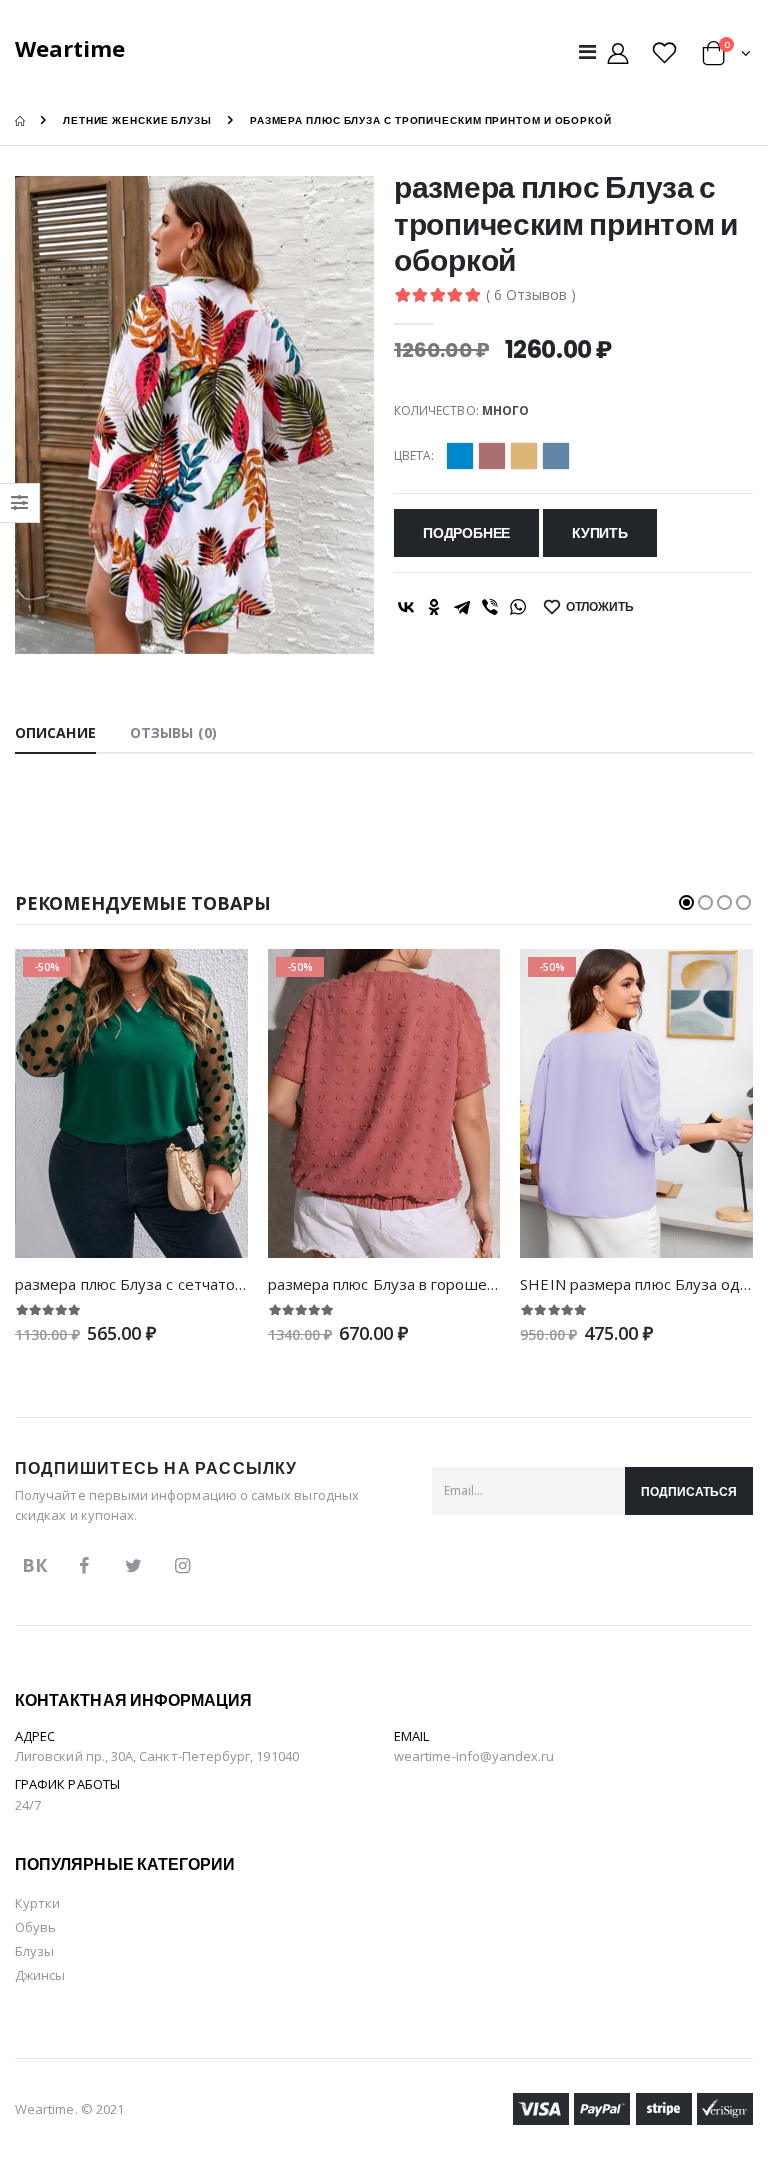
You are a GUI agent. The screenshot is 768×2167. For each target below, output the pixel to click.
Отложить (600, 606)
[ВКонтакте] (406, 607)
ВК (34, 1565)
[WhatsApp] (518, 607)
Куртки (37, 1903)
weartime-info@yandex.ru (474, 1756)
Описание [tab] (55, 732)
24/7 (28, 1805)
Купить (600, 533)
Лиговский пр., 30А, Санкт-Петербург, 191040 (157, 1756)
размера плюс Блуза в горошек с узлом (410, 1284)
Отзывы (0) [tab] (173, 732)
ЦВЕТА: (414, 456)
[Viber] (490, 607)
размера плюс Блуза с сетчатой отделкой (166, 1284)
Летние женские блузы (137, 120)
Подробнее (466, 533)
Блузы (34, 1951)
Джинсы (40, 1975)
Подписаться (689, 1491)
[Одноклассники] (434, 607)
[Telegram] (462, 607)
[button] (726, 56)
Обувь (35, 1927)
